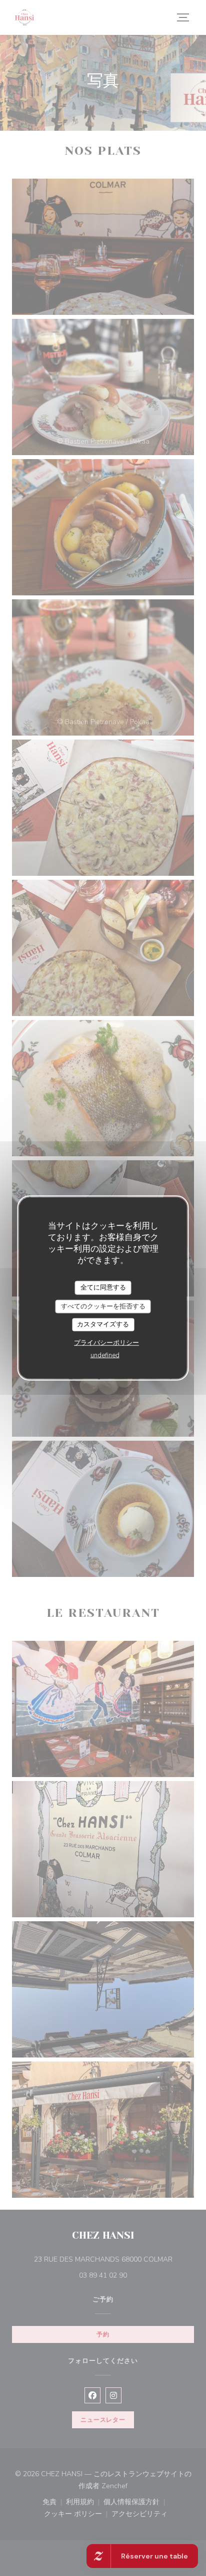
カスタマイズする (103, 1324)
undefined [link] (105, 1355)
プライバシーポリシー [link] (106, 1342)
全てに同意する (103, 1288)
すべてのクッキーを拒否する (103, 1306)
